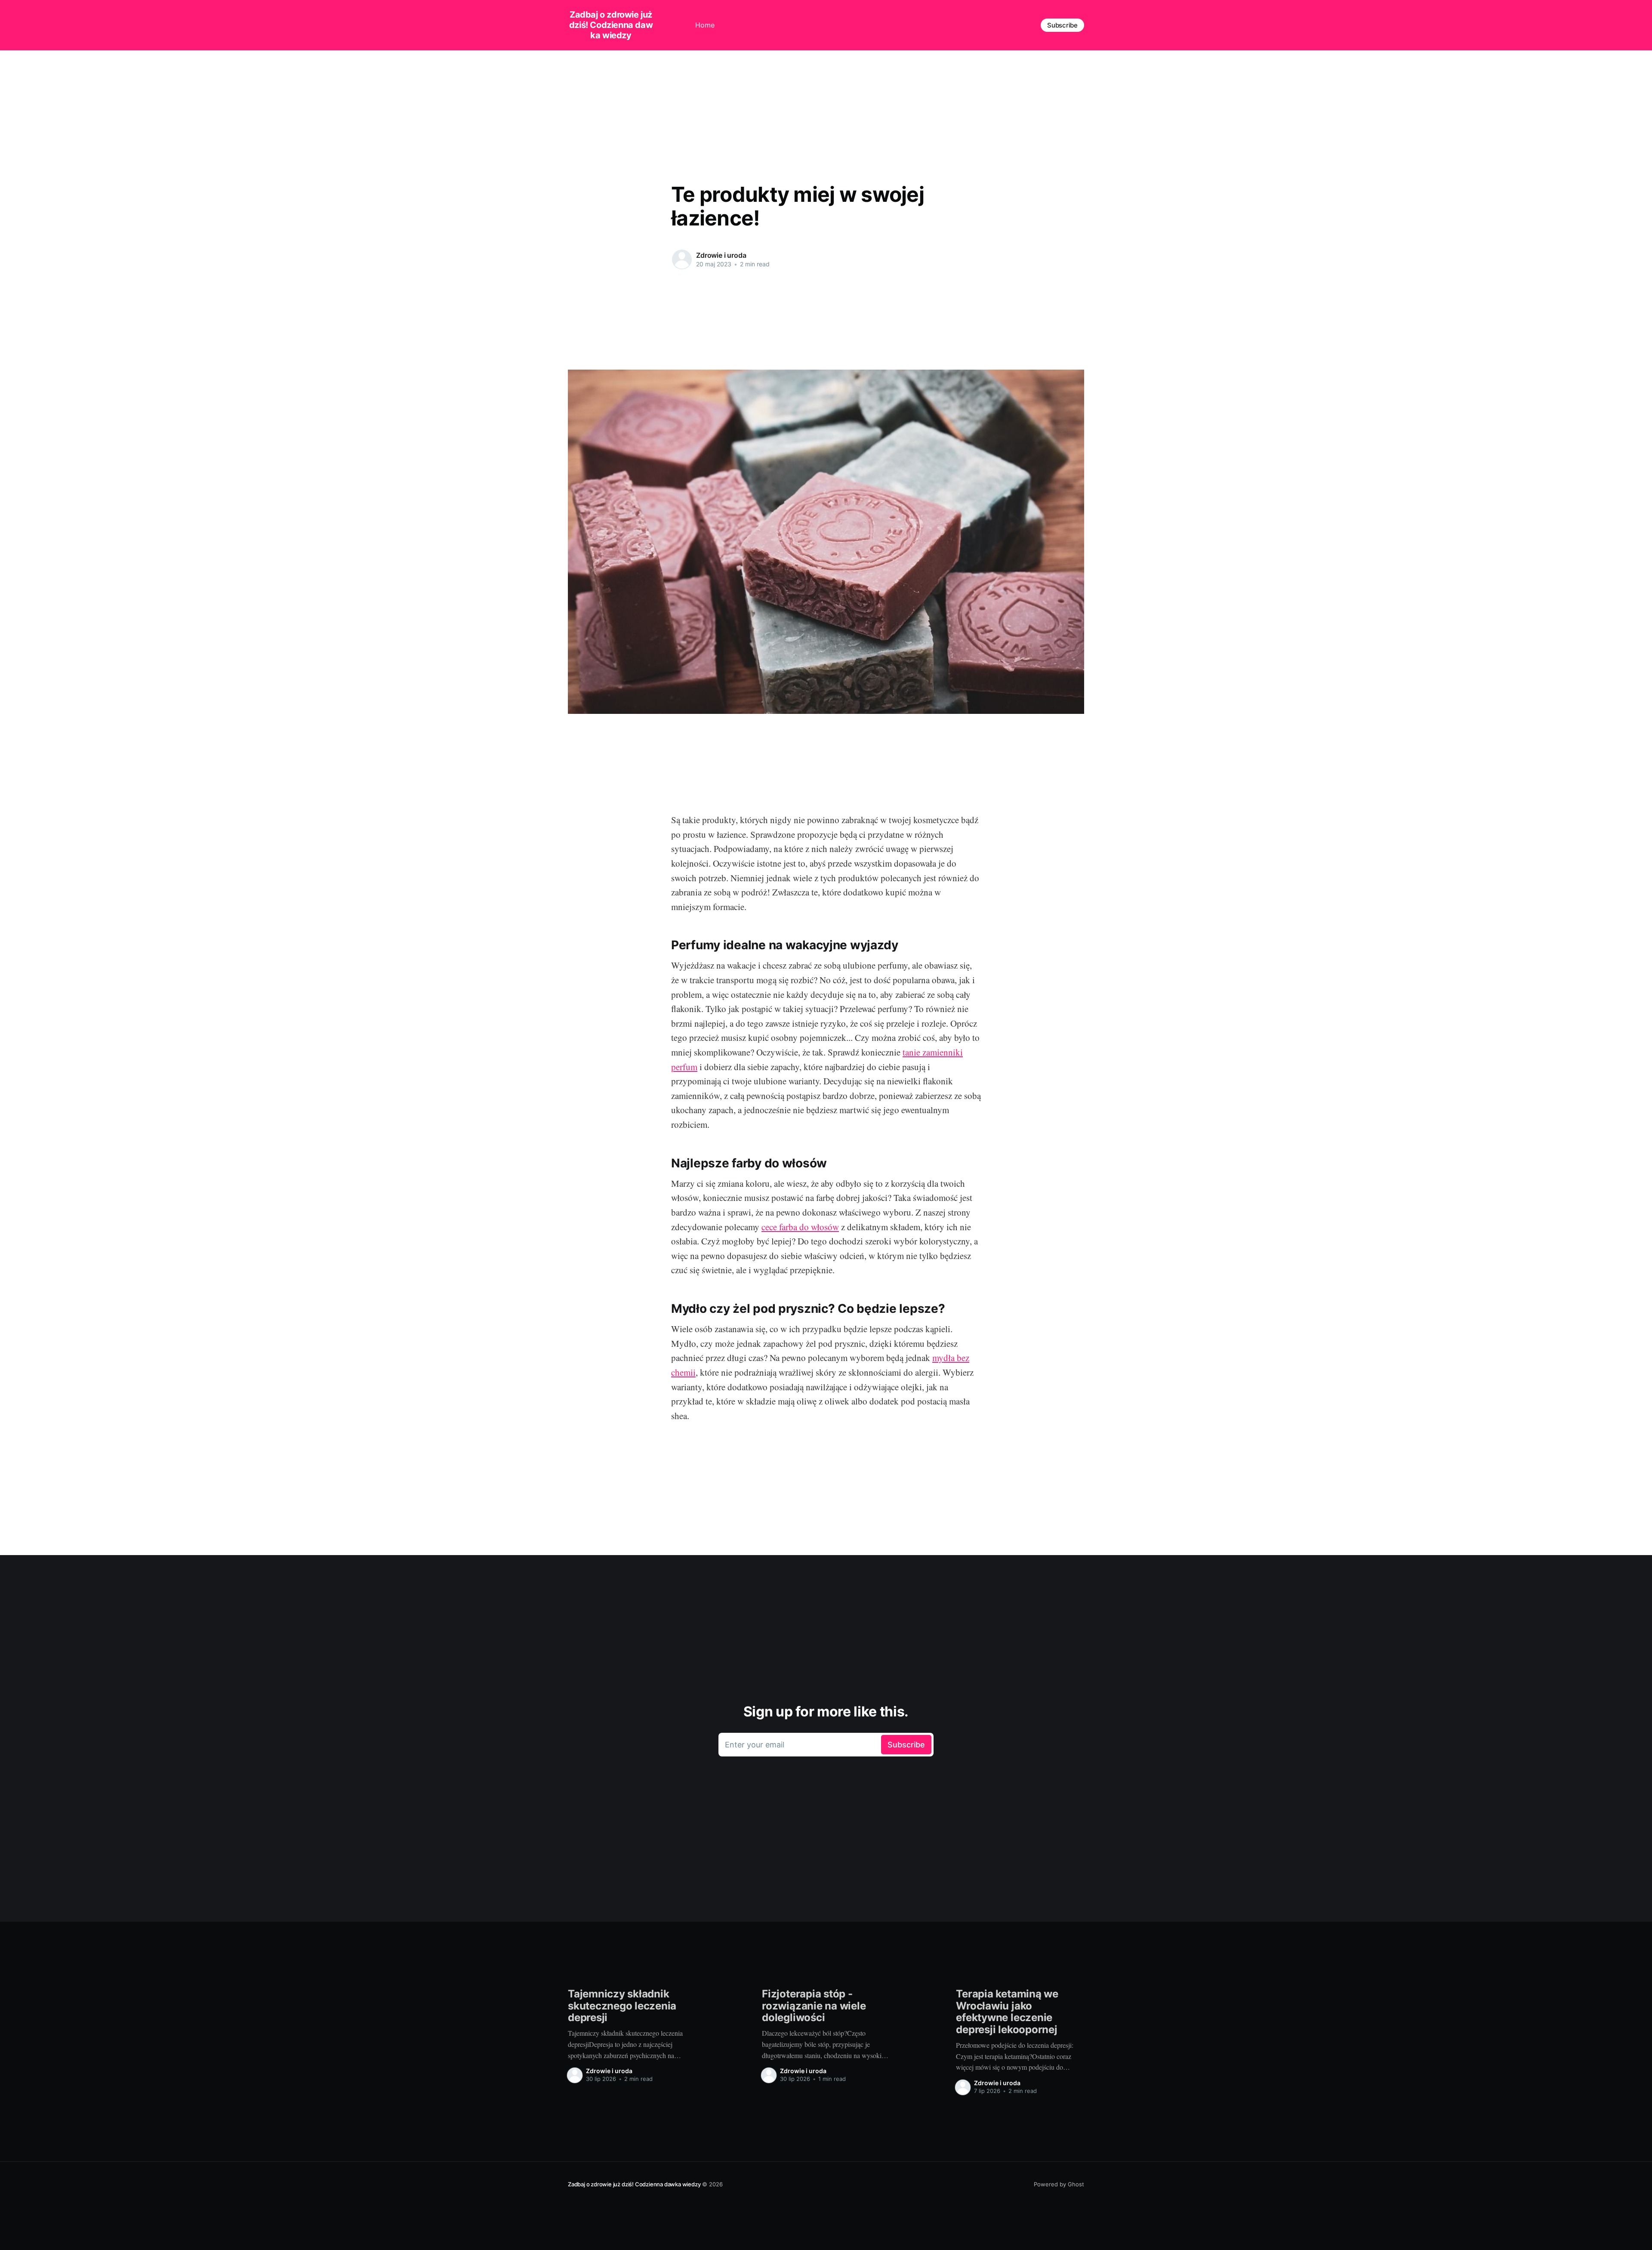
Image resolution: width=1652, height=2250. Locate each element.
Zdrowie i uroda (721, 255)
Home (705, 25)
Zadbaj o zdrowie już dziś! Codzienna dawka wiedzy (611, 25)
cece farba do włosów (800, 1227)
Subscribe (1062, 25)
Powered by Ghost (1059, 2184)
